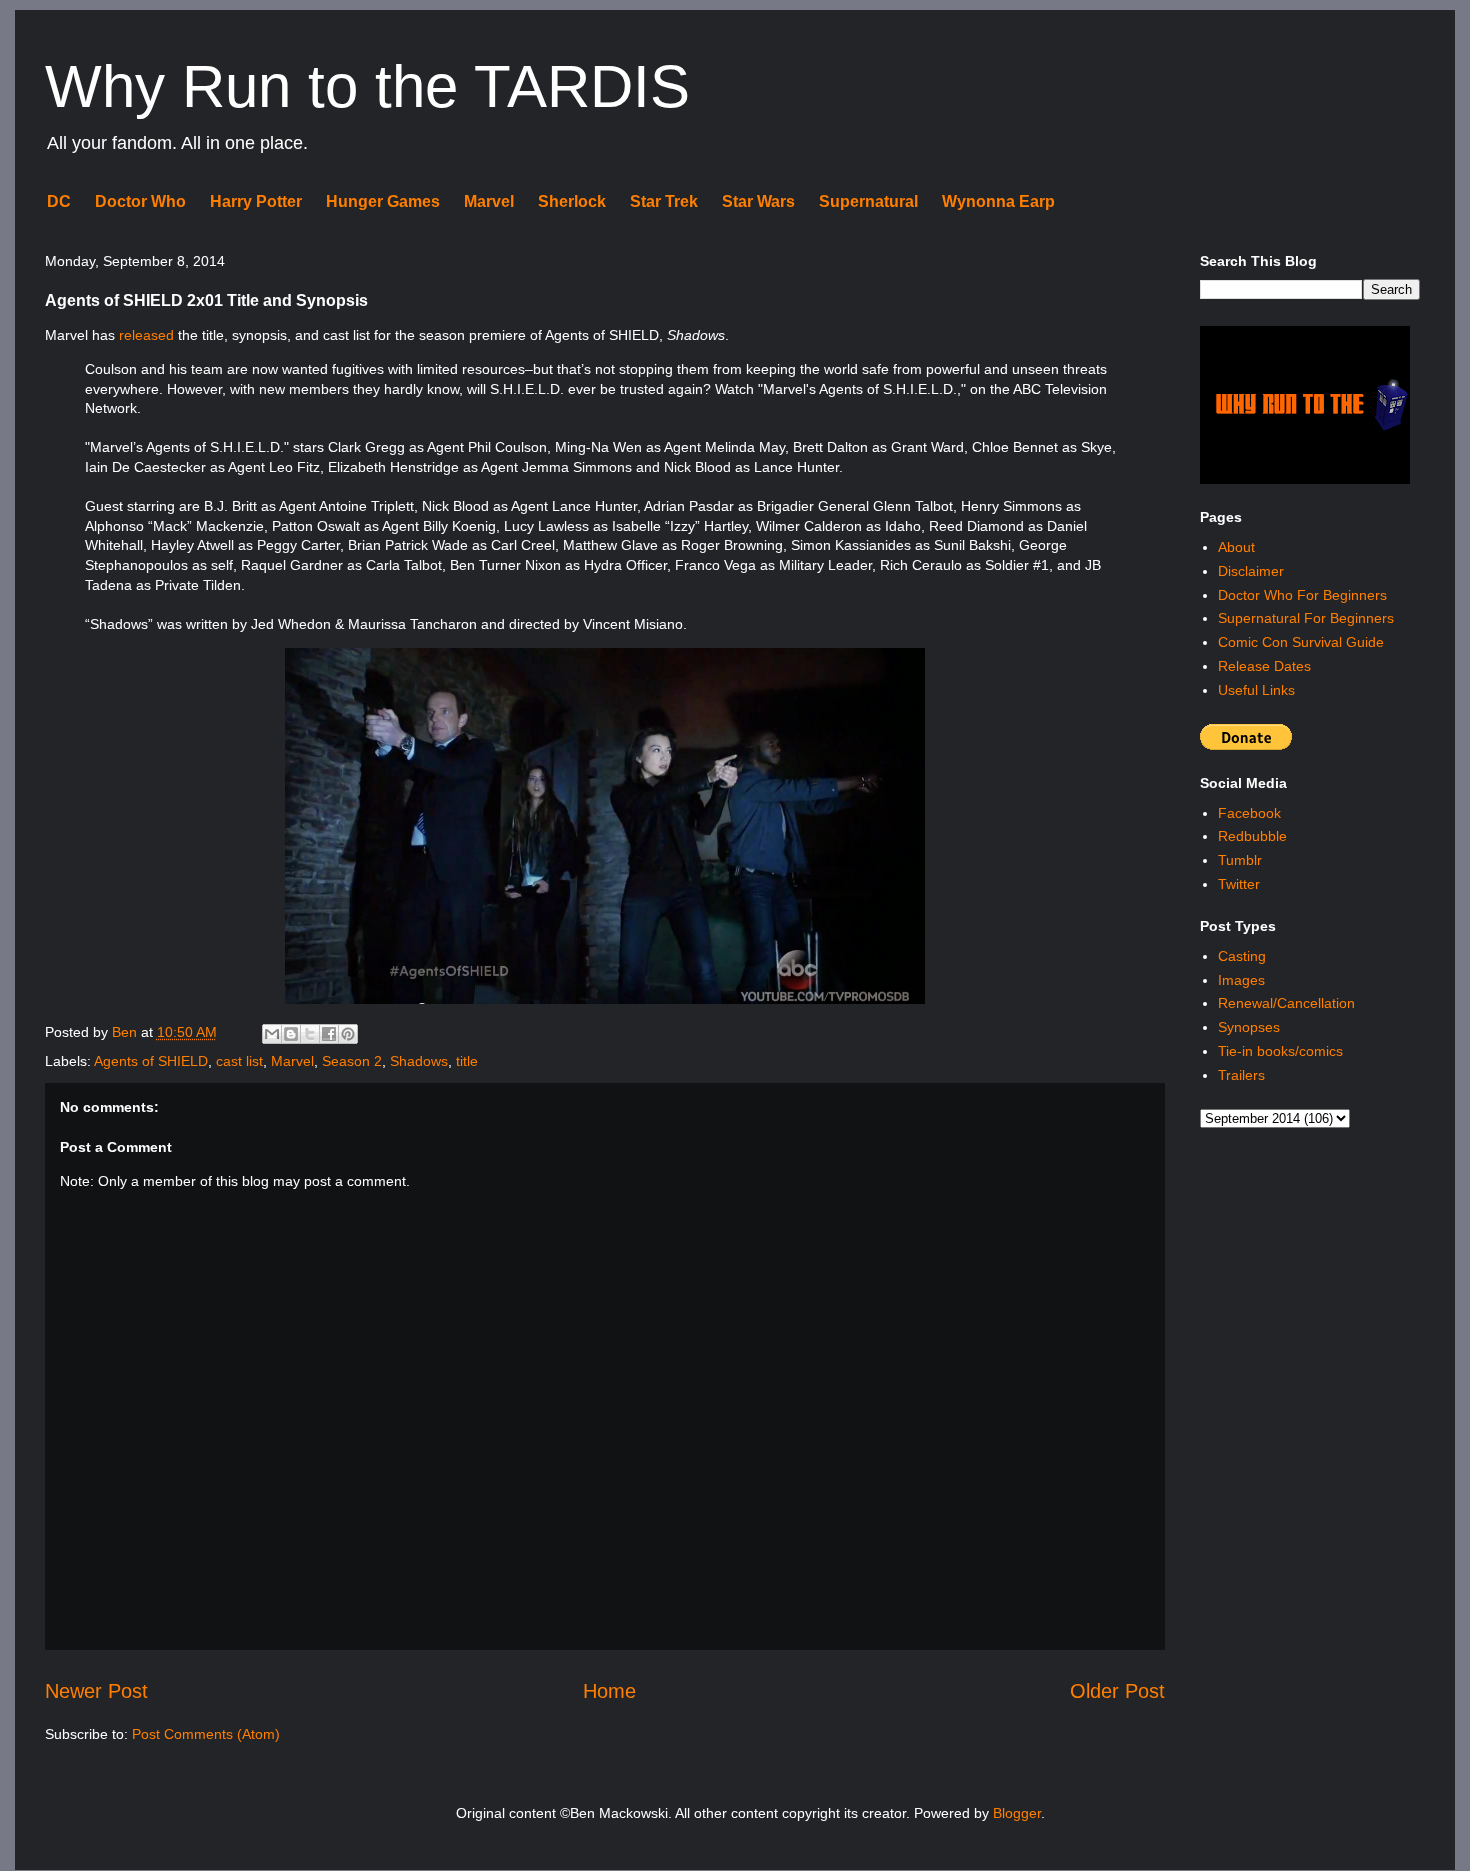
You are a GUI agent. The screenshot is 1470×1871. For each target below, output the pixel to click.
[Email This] (272, 1034)
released (146, 335)
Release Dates (1264, 666)
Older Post (1117, 1691)
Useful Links (1256, 690)
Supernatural (868, 201)
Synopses (1249, 1027)
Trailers (1241, 1075)
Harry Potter (256, 201)
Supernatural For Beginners (1306, 618)
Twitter (1239, 884)
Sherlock (572, 201)
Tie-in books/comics (1280, 1051)
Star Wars (758, 201)
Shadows (419, 1061)
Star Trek (664, 201)
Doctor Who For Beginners (1302, 595)
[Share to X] (310, 1034)
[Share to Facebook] (329, 1034)
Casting (1242, 956)
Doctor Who (140, 201)
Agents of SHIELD (151, 1061)
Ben (126, 1032)
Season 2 (352, 1061)
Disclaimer (1251, 571)
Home (609, 1691)
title (467, 1061)
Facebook (1249, 813)
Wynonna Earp (998, 201)
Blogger (1017, 1813)
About (1236, 547)
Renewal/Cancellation (1286, 1003)
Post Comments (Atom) (206, 1734)
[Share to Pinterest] (348, 1034)
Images (1241, 980)
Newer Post (96, 1691)
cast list (239, 1061)
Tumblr (1240, 860)
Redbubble (1252, 836)
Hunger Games (383, 201)
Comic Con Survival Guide (1301, 642)
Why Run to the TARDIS (367, 86)
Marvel (489, 201)
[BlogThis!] (291, 1034)
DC (59, 201)
